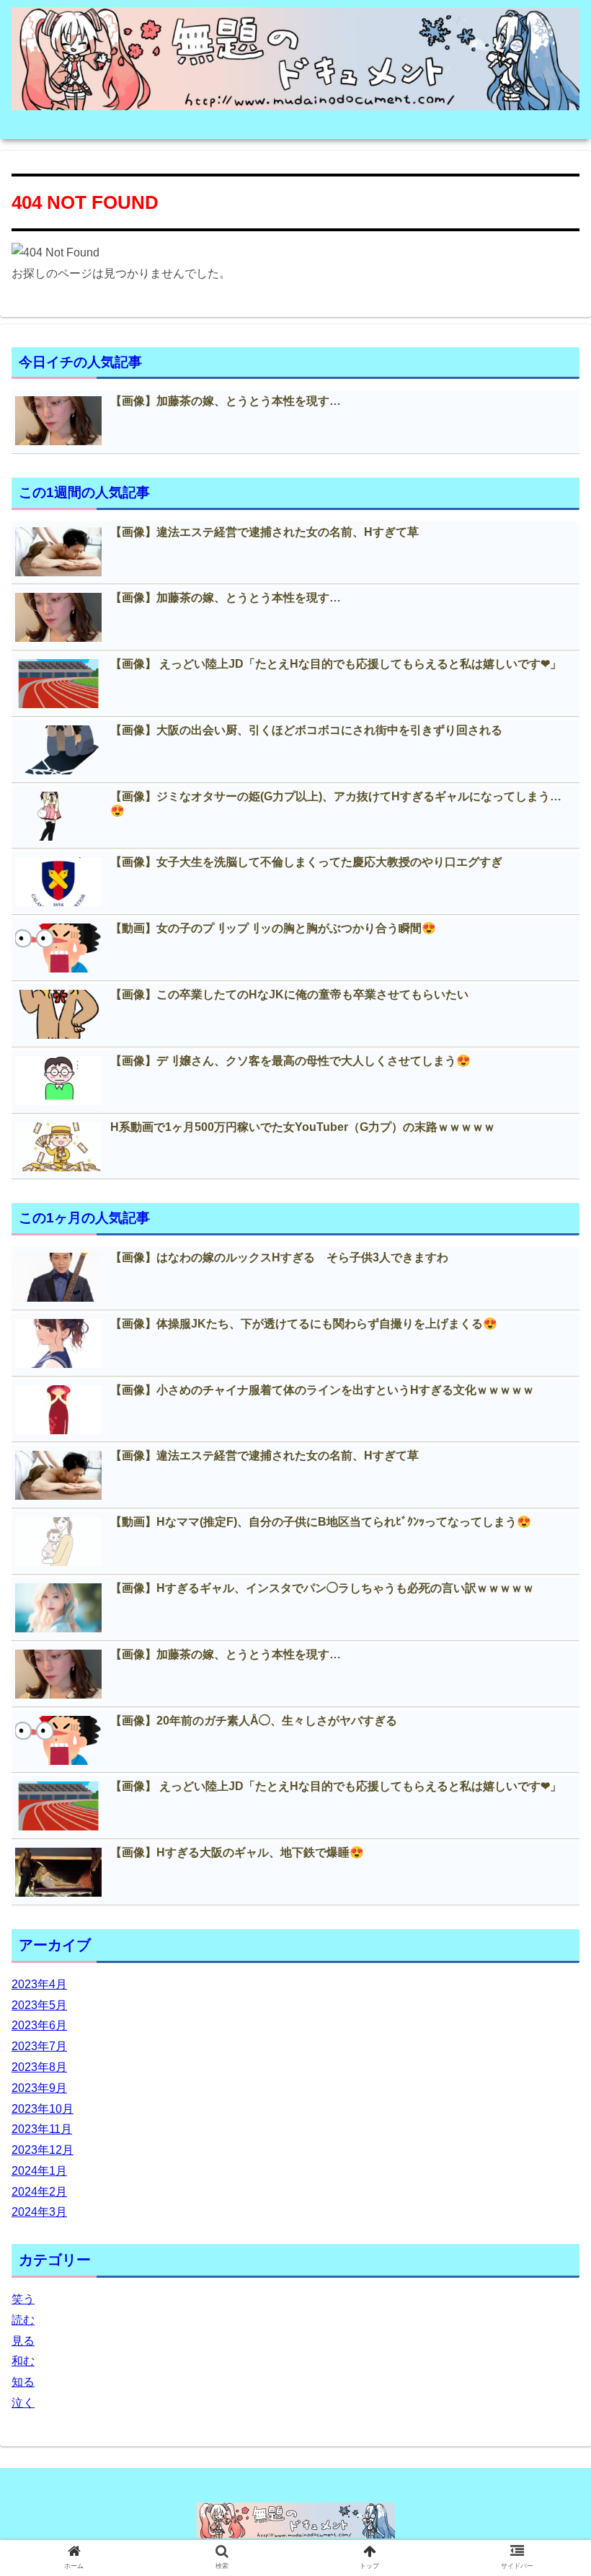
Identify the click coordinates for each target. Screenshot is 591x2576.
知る (23, 2382)
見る (23, 2341)
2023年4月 (39, 1984)
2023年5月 (39, 2005)
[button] (547, 1700)
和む (23, 2361)
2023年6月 (39, 2025)
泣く (23, 2403)
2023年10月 (43, 2109)
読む (23, 2320)
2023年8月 (39, 2067)
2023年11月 (42, 2129)
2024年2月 (39, 2192)
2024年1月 (39, 2171)
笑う (23, 2299)
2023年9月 (39, 2088)
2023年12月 (43, 2150)
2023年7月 (39, 2046)
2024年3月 (39, 2212)
